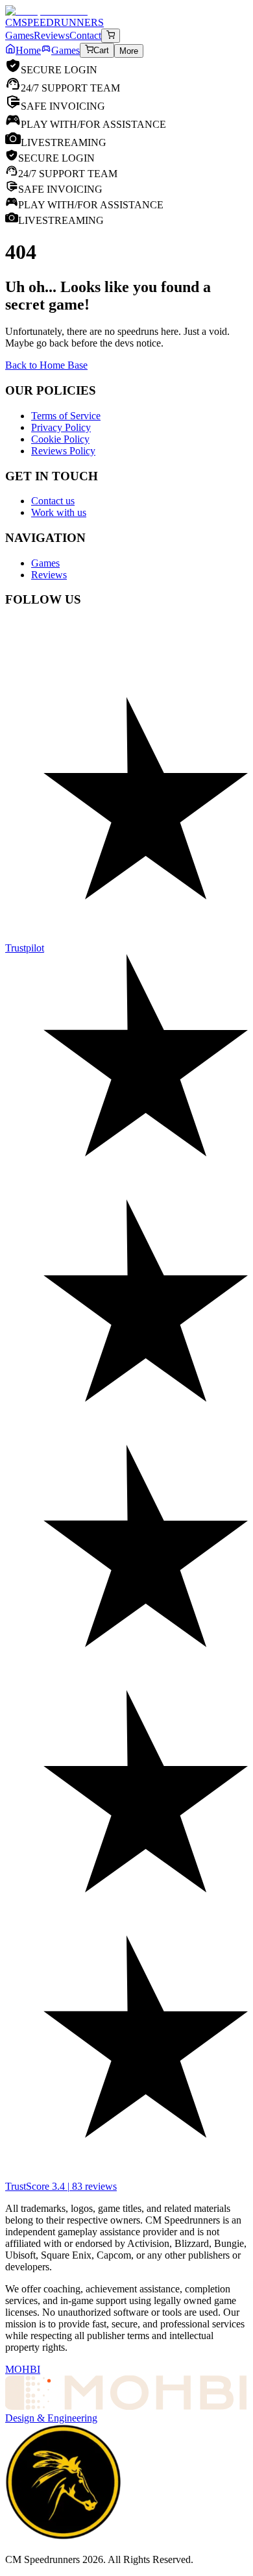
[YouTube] (126, 665)
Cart (101, 51)
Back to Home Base (46, 365)
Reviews (49, 575)
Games (66, 50)
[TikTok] (126, 691)
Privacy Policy (61, 427)
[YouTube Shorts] (126, 678)
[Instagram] (126, 704)
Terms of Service (66, 416)
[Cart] (111, 36)
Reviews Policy (63, 451)
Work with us (59, 512)
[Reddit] (126, 652)
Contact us (53, 501)
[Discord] (126, 639)
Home (28, 50)
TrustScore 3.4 (61, 2186)
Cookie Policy (60, 439)
